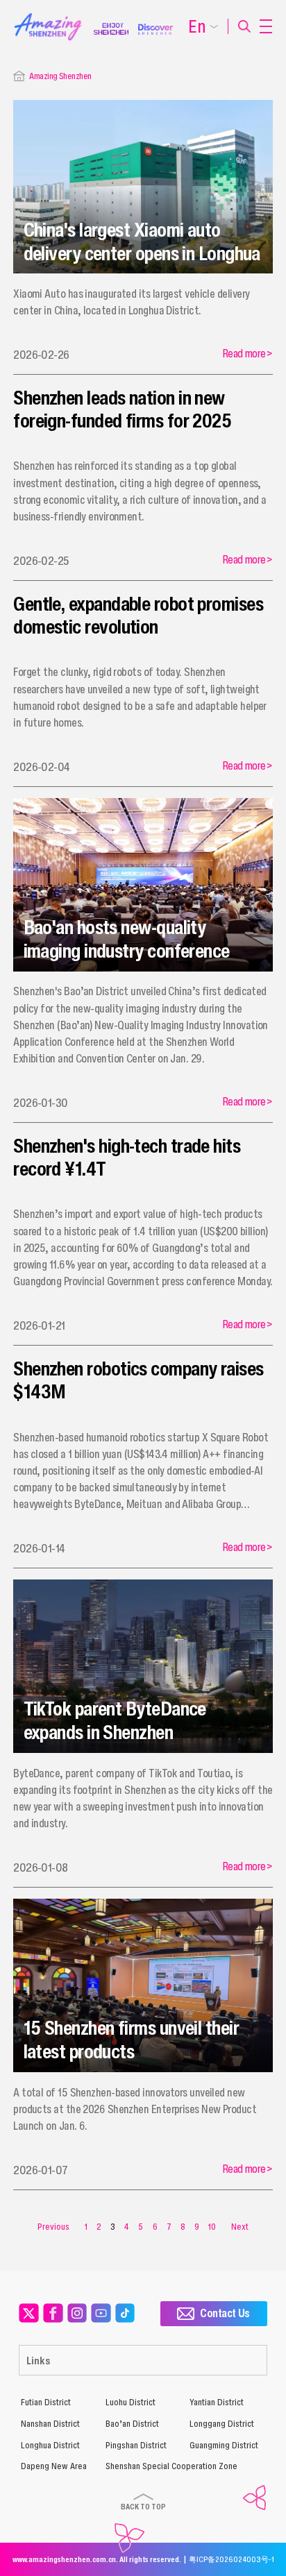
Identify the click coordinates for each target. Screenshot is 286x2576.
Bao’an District (132, 2424)
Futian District (46, 2402)
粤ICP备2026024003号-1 (232, 2559)
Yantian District (217, 2402)
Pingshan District (136, 2445)
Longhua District (50, 2445)
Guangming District (224, 2445)
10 (212, 2227)
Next (240, 2227)
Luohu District (131, 2402)
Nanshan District (50, 2424)
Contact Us (225, 2313)
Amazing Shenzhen (60, 76)
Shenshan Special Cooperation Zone (171, 2466)
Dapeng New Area (54, 2466)
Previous (53, 2227)
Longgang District (222, 2424)
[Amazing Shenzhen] (54, 17)
